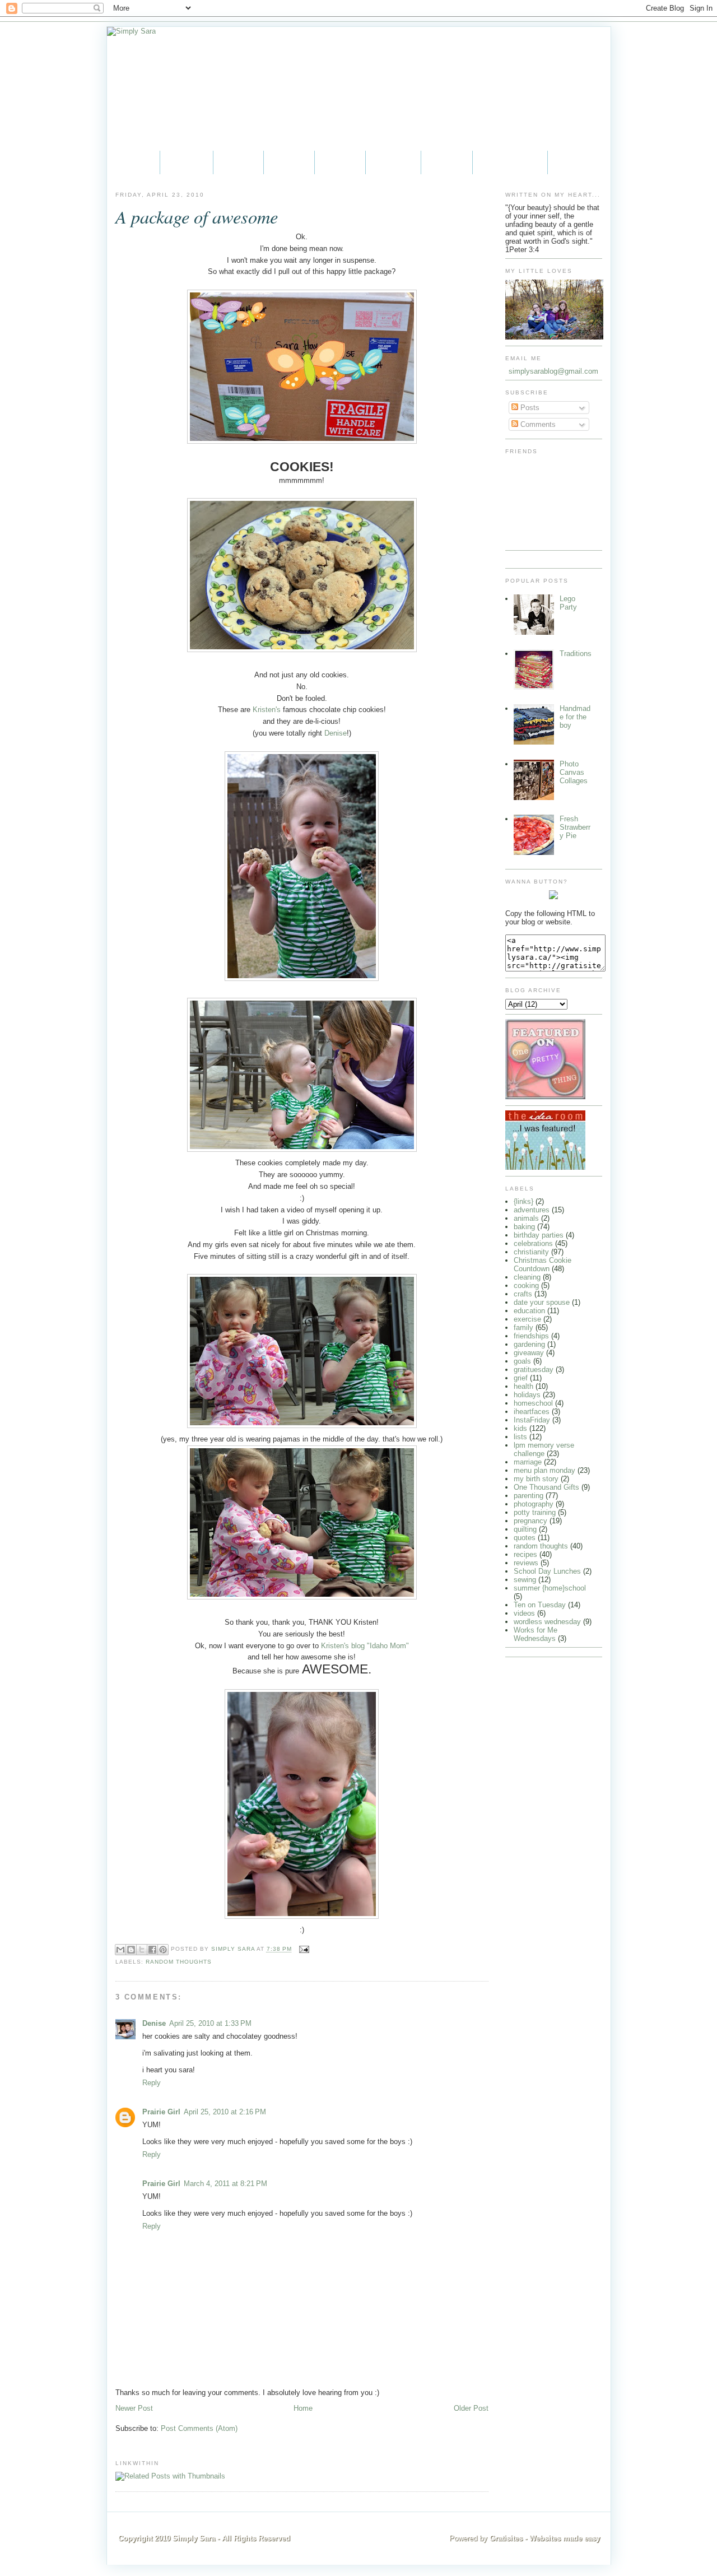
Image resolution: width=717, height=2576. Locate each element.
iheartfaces (532, 1412)
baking (524, 1227)
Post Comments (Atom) (199, 2428)
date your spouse (542, 1302)
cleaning (527, 1277)
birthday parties (539, 1235)
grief (521, 1378)
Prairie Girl (161, 2112)
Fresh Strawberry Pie (575, 827)
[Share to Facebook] (152, 1950)
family (523, 1327)
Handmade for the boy (575, 717)
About (187, 162)
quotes (525, 1538)
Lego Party (568, 603)
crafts (523, 1294)
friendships (531, 1336)
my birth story (536, 1479)
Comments (537, 424)
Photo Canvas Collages (574, 772)
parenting (529, 1496)
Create (393, 162)
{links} (523, 1201)
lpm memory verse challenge (544, 1449)
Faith (238, 162)
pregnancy (530, 1521)
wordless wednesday (547, 1622)
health (523, 1386)
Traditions (576, 654)
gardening (529, 1344)
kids (520, 1428)
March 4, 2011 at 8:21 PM (225, 2184)
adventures (532, 1210)
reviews (526, 1563)
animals (526, 1218)
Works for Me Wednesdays (536, 1634)
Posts (529, 408)
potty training (535, 1512)
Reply (152, 2083)
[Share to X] (142, 1950)
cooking (526, 1285)
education (529, 1311)
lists (520, 1437)
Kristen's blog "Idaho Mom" (365, 1646)
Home (133, 162)
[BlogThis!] (131, 1950)
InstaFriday (532, 1420)
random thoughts (179, 1962)
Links (447, 162)
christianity (531, 1252)
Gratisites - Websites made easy (545, 2538)
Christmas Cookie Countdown (543, 1264)
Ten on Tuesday (540, 1605)
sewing (525, 1580)
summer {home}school (550, 1588)
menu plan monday (544, 1470)
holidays (527, 1395)
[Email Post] (303, 1949)
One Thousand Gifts (546, 1487)
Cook (340, 162)
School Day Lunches (547, 1571)
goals (522, 1361)
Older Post (471, 2408)
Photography (510, 162)
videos (524, 1613)
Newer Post (134, 2408)
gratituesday (534, 1370)
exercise (527, 1319)
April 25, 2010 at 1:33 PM (210, 2023)
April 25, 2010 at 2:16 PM (225, 2112)
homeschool (533, 1403)
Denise (336, 733)
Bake (289, 162)
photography (534, 1504)
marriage (528, 1462)
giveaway (529, 1353)
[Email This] (120, 1950)
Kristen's (267, 710)
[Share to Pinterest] (163, 1950)
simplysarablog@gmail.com (553, 371)
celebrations (533, 1243)
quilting (525, 1529)
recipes (525, 1554)
